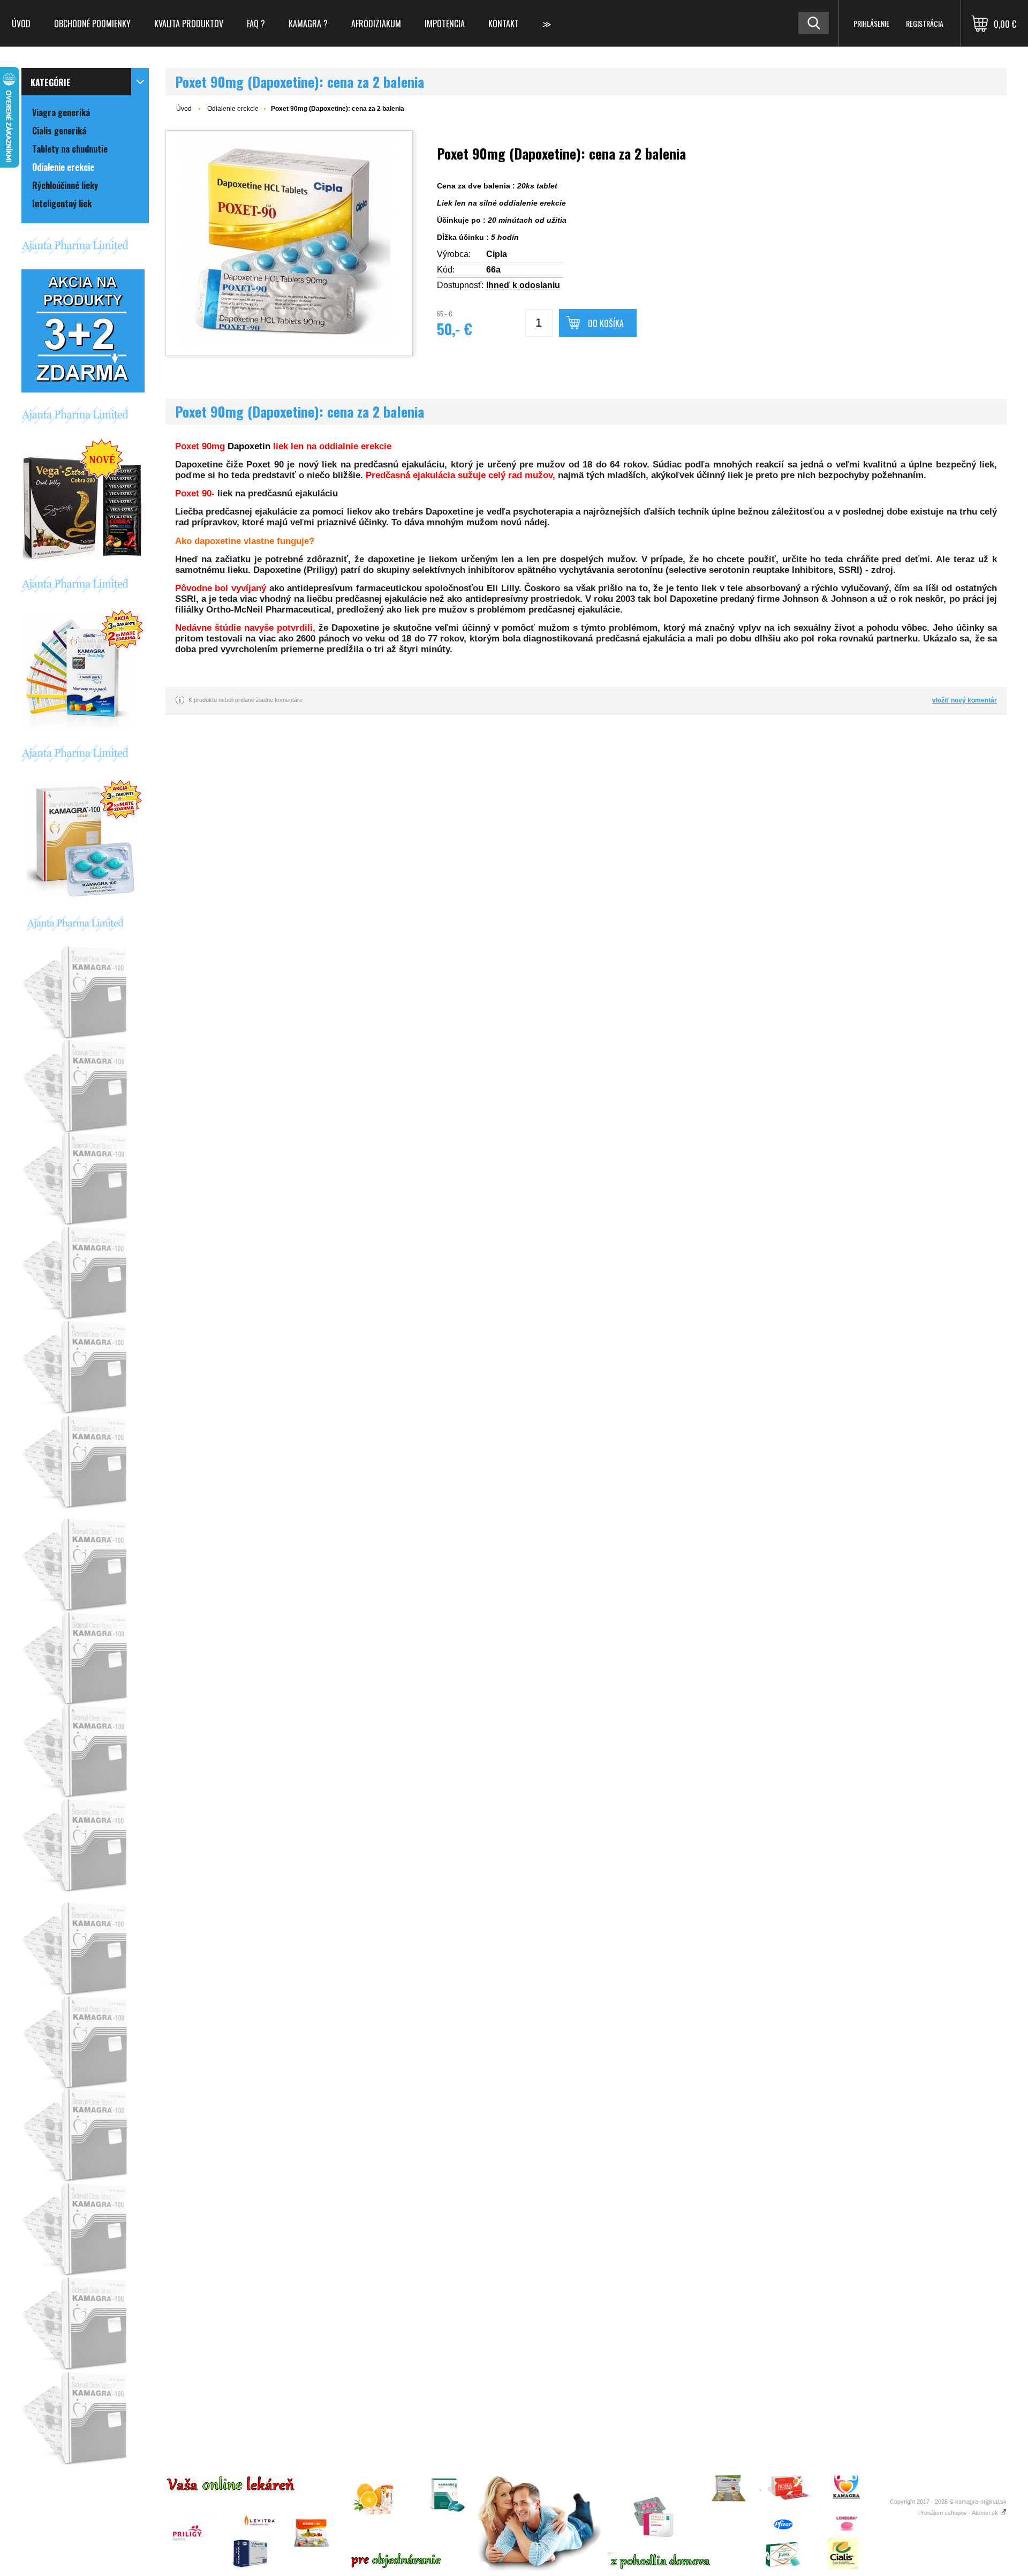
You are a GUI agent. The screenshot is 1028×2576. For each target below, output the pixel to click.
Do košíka (606, 323)
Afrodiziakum (376, 24)
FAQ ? (256, 24)
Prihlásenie (871, 23)
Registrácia (925, 23)
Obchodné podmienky (92, 24)
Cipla (497, 254)
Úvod (21, 24)
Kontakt (504, 24)
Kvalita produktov (189, 24)
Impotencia (445, 24)
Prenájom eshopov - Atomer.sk (959, 2513)
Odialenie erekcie (233, 109)
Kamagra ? (308, 24)
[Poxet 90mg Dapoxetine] (289, 243)
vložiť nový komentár (965, 700)
